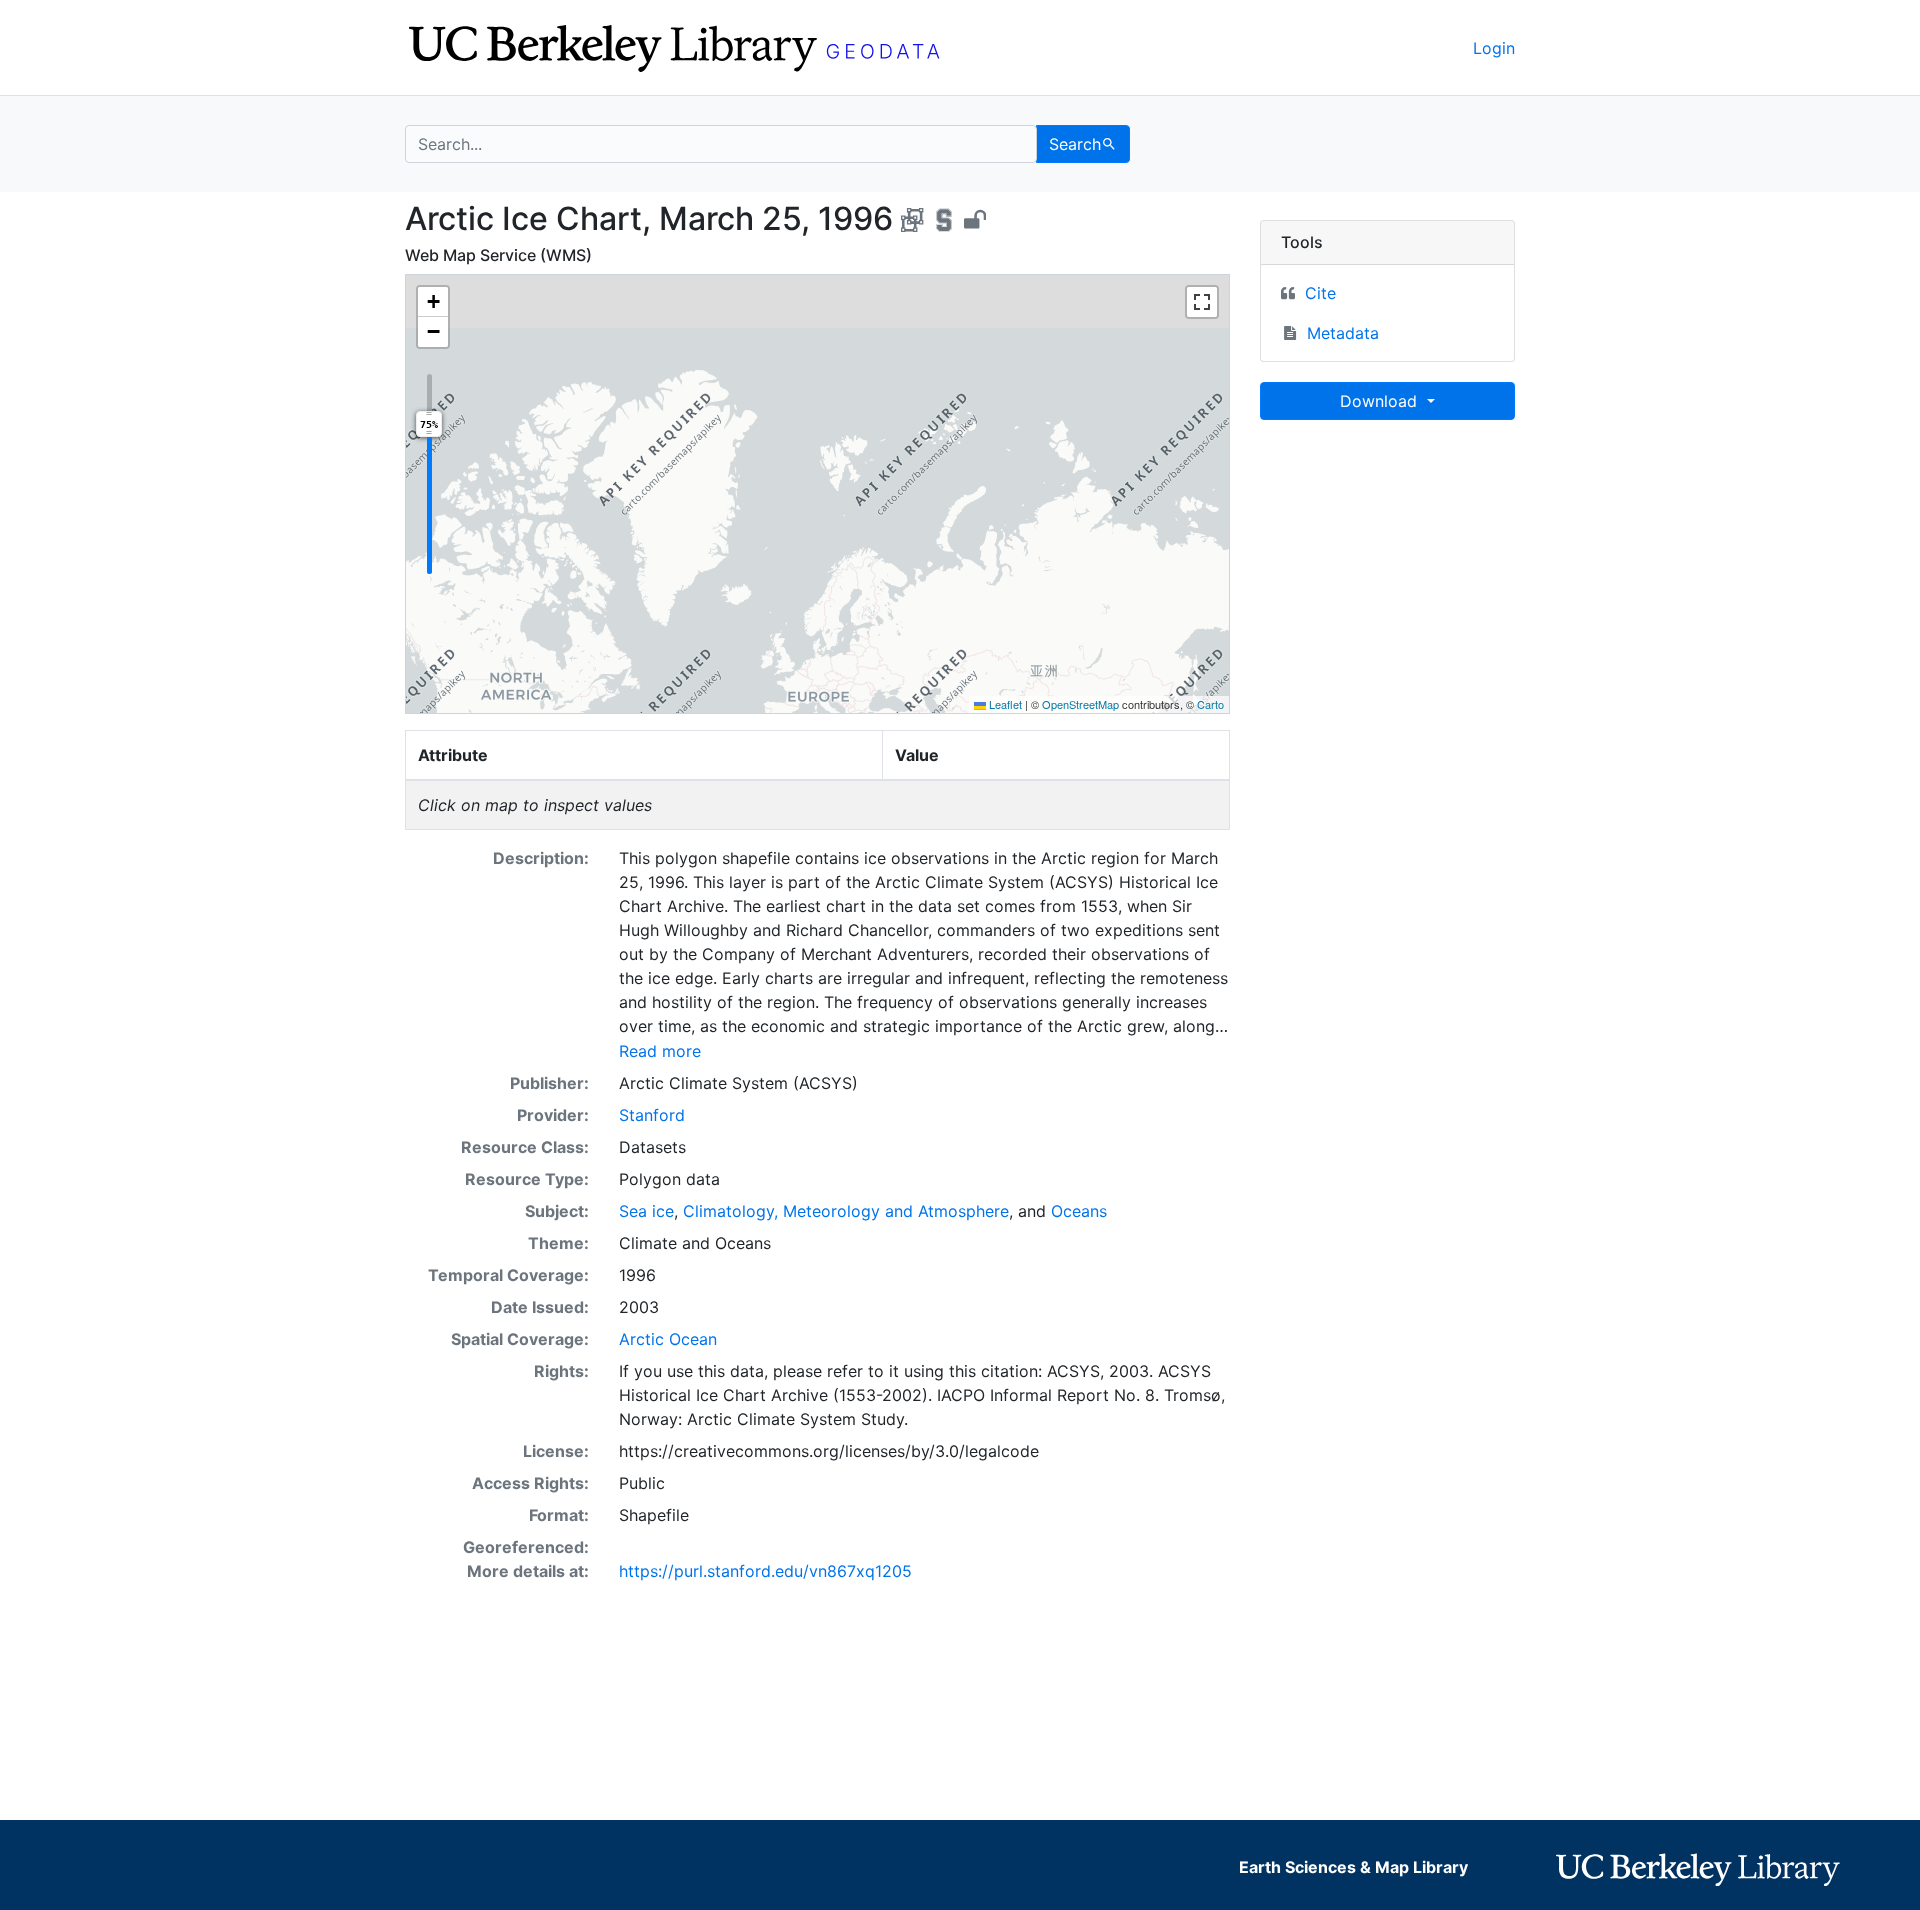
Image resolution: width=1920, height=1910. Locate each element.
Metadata (1343, 333)
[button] (433, 302)
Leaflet (1004, 704)
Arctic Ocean (668, 1339)
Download (1381, 401)
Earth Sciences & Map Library (1353, 1867)
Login (1494, 48)
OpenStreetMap (1080, 704)
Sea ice (646, 1211)
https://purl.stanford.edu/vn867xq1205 (765, 1571)
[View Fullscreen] (1202, 302)
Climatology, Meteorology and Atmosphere (846, 1211)
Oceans (1079, 1211)
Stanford (652, 1115)
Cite (1320, 293)
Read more (660, 1051)
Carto (1210, 704)
